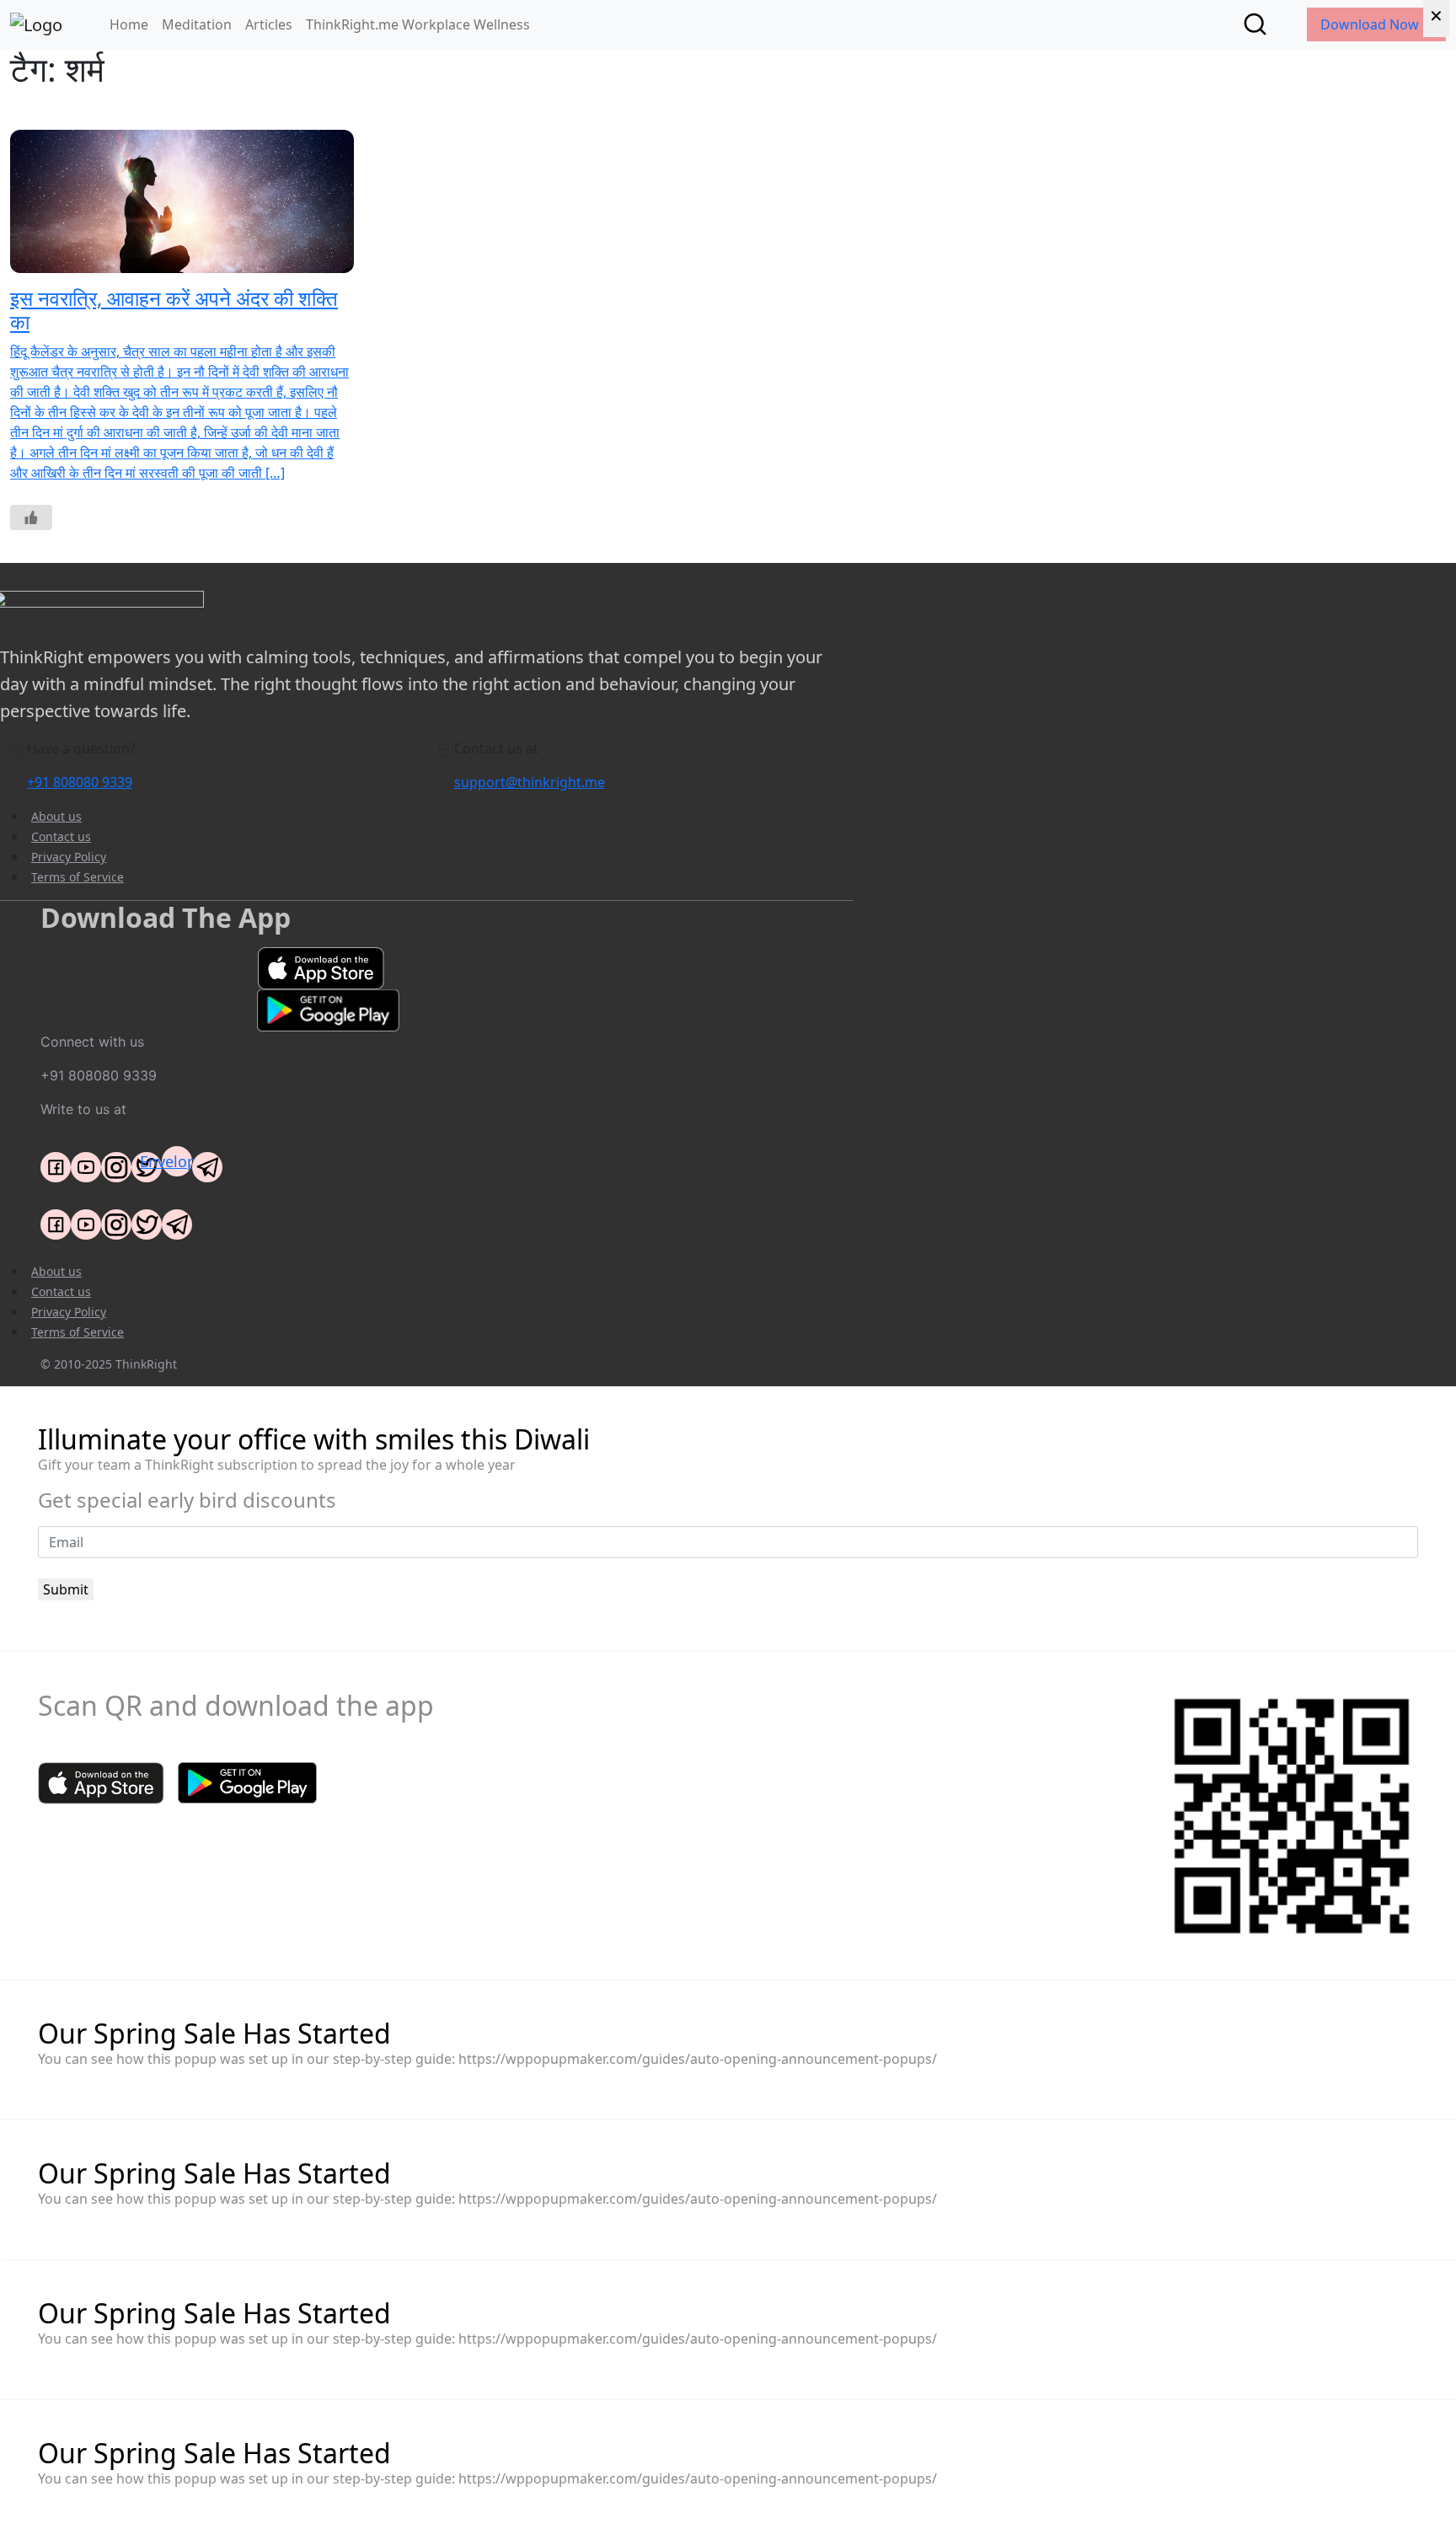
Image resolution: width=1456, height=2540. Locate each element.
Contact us (61, 836)
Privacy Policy (69, 857)
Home (129, 24)
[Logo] (36, 24)
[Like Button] (31, 517)
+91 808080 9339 (80, 782)
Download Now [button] (1371, 24)
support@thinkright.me (530, 782)
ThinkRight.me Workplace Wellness (418, 24)
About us (56, 816)
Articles (269, 24)
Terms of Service (78, 877)
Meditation (197, 24)
